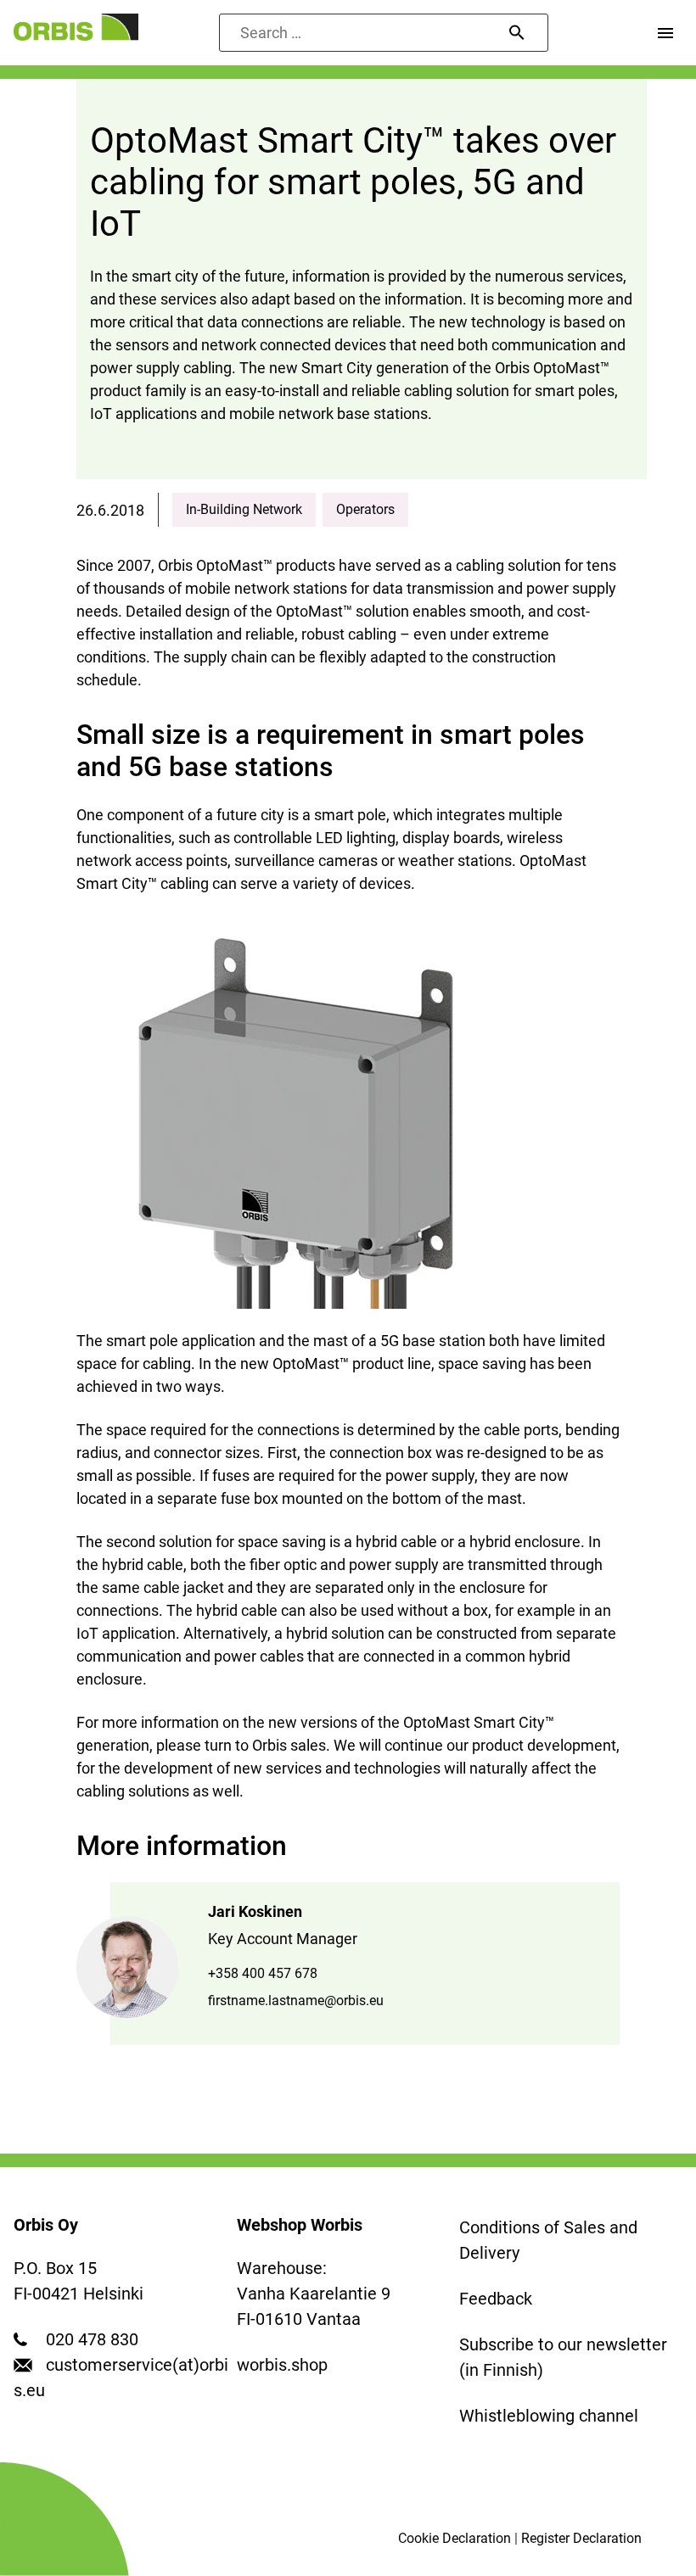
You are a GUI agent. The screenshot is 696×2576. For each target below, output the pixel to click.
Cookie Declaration (455, 2538)
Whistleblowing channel (549, 2416)
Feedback (496, 2299)
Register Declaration (581, 2538)
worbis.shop (282, 2365)
